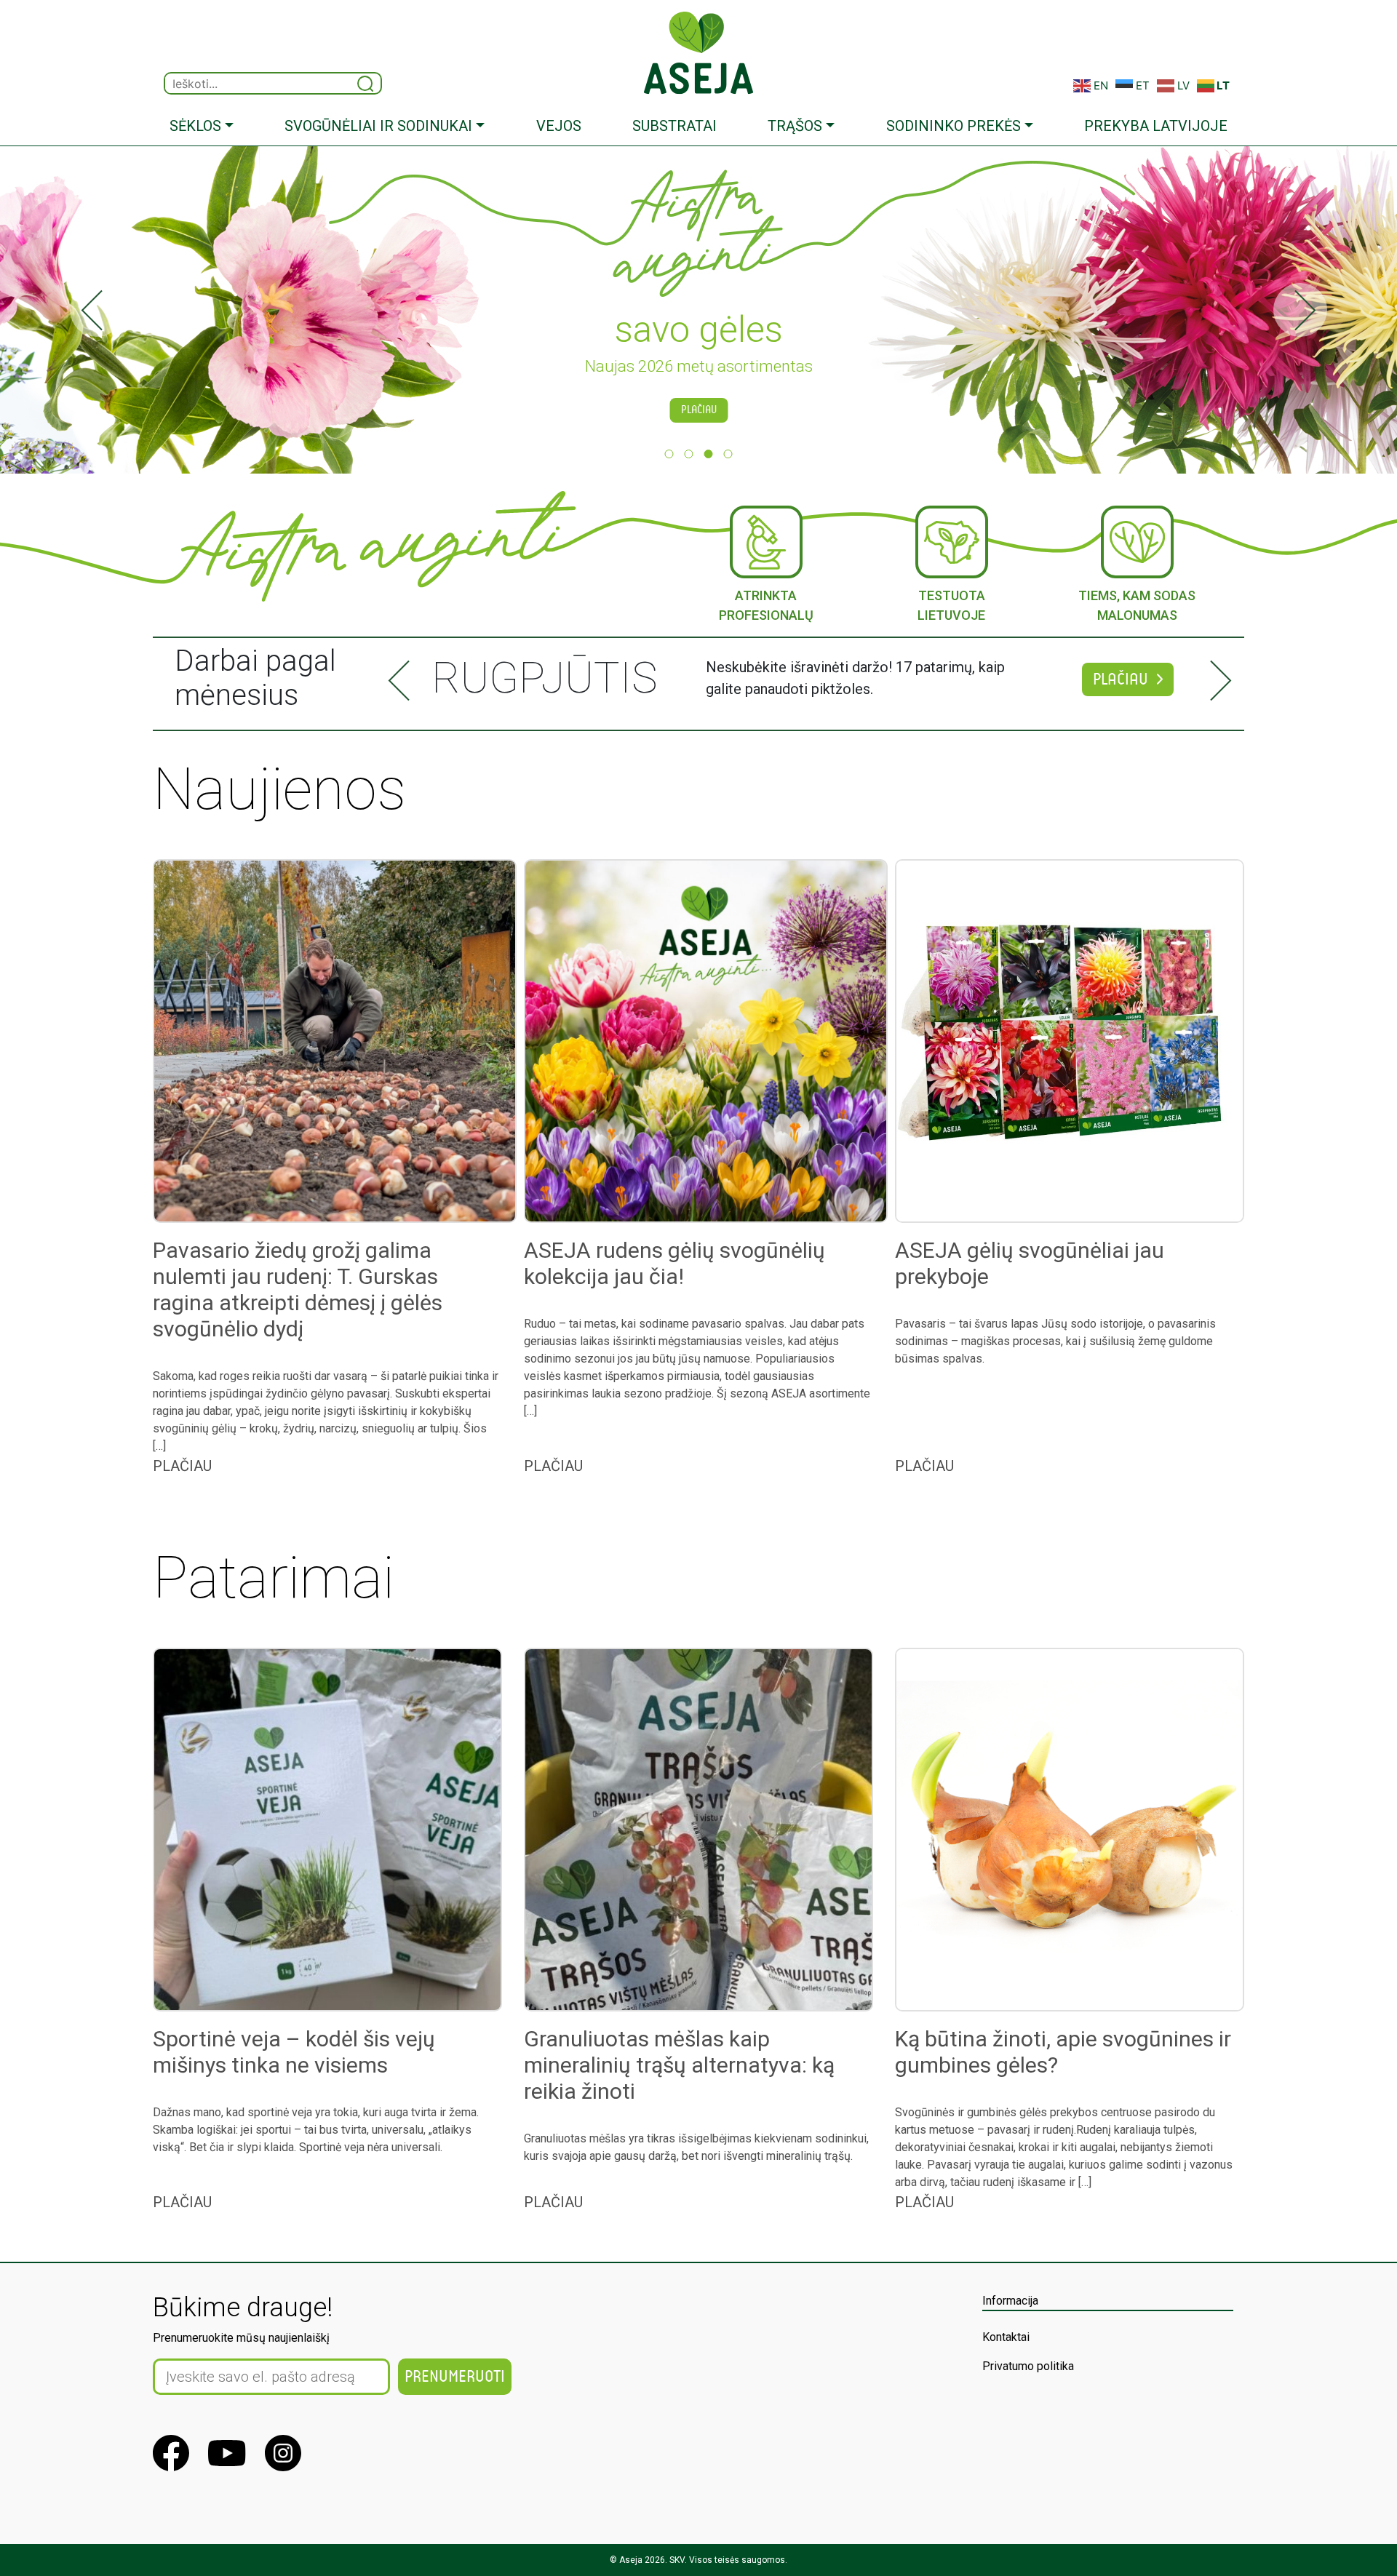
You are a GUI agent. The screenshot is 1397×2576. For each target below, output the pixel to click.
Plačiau (699, 410)
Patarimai (274, 1578)
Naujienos (279, 789)
